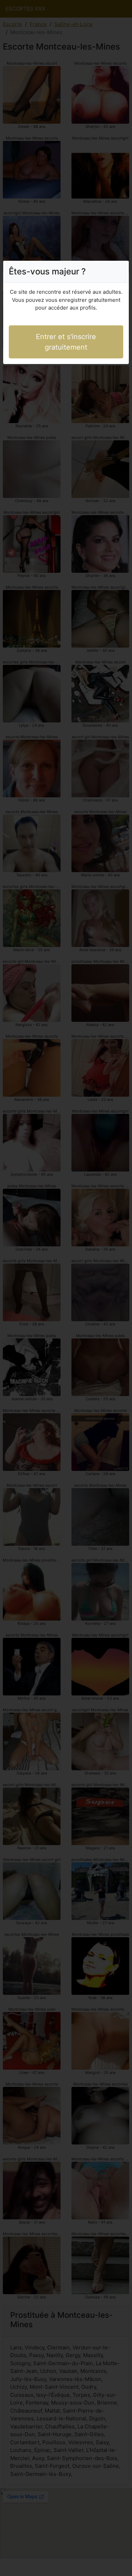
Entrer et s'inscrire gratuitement (66, 342)
